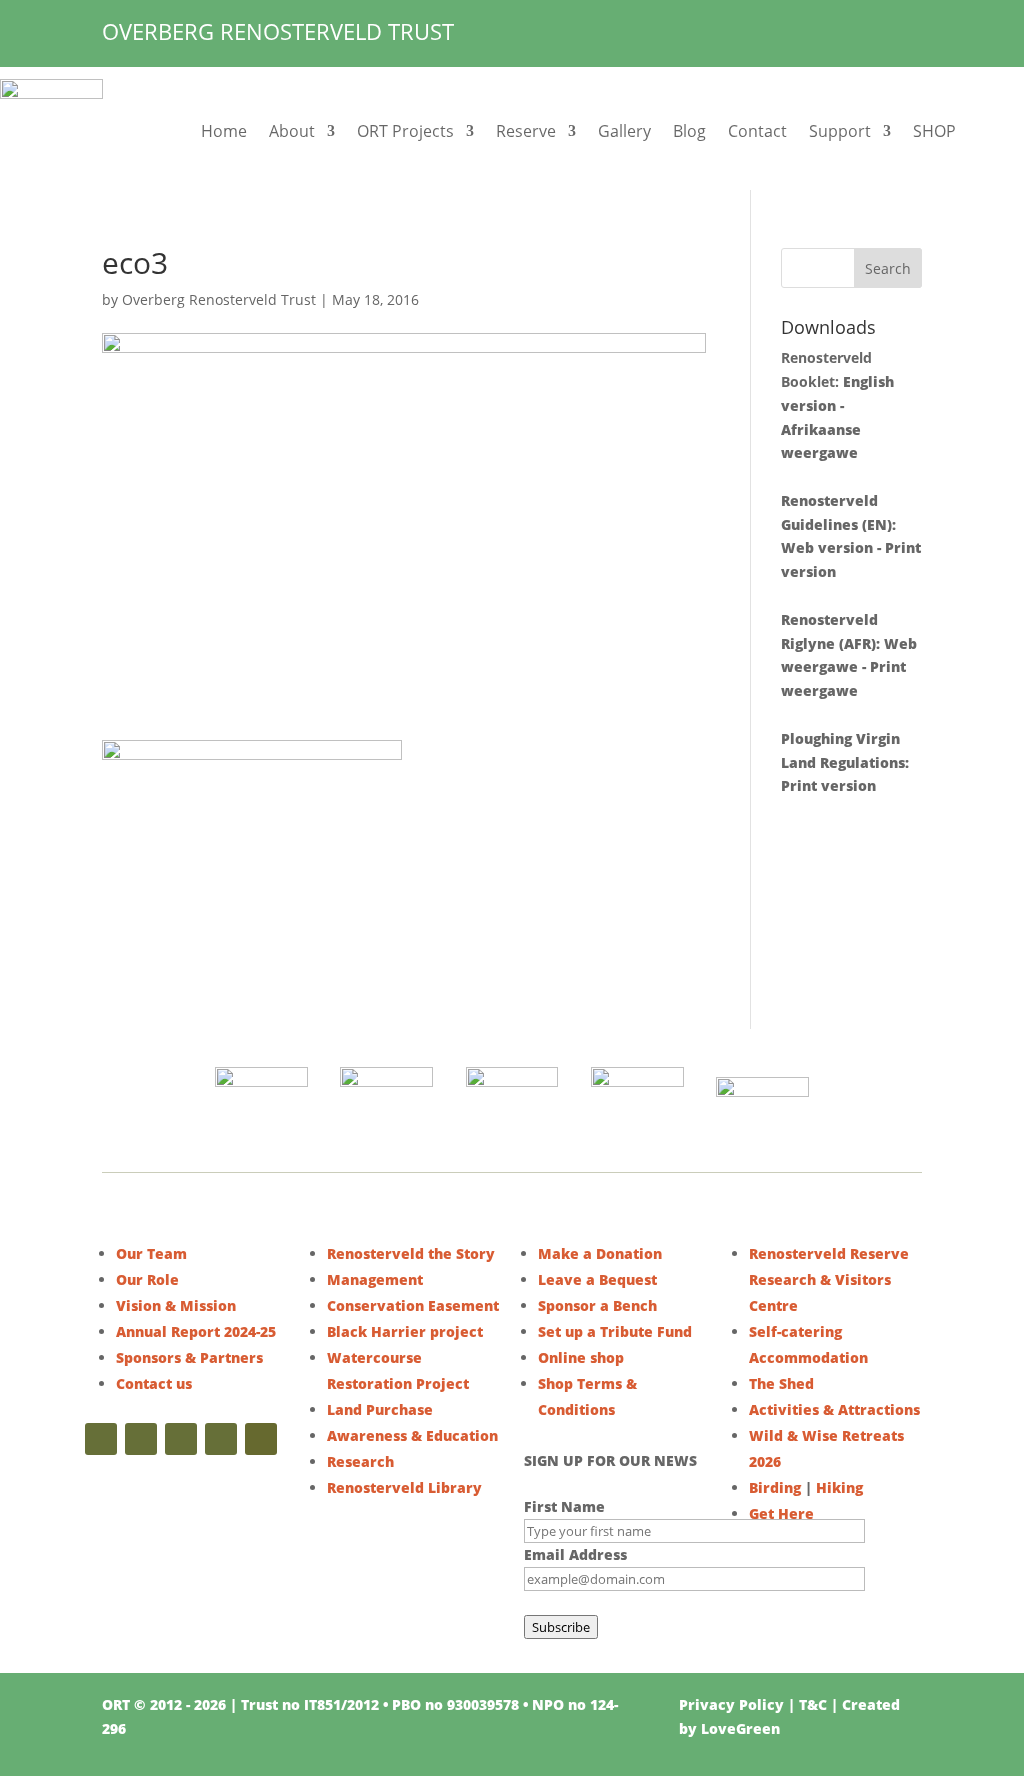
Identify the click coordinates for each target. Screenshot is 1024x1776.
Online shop (581, 1357)
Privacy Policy (731, 1704)
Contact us (154, 1383)
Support (840, 131)
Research (360, 1461)
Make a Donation (600, 1253)
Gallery (624, 131)
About (292, 131)
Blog (689, 131)
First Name (564, 1506)
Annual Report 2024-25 (196, 1331)
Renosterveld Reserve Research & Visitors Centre (829, 1279)
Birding (775, 1487)
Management (375, 1279)
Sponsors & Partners (189, 1357)
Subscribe (561, 1627)
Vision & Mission (176, 1305)
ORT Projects (405, 131)
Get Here (781, 1513)
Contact (757, 131)
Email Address (575, 1554)
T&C (813, 1704)
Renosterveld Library (404, 1487)
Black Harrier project (405, 1331)
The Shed (781, 1383)
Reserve (526, 131)
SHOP (934, 131)
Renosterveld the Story (411, 1253)
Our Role (147, 1279)
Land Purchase (380, 1409)
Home (224, 131)
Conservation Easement (413, 1305)
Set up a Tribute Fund (615, 1331)
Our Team (151, 1253)
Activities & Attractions (834, 1409)
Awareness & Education (412, 1435)
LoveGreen (740, 1728)
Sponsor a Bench (597, 1305)
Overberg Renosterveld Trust (219, 299)
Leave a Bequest (597, 1279)
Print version (828, 785)
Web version (827, 547)
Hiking (839, 1487)
